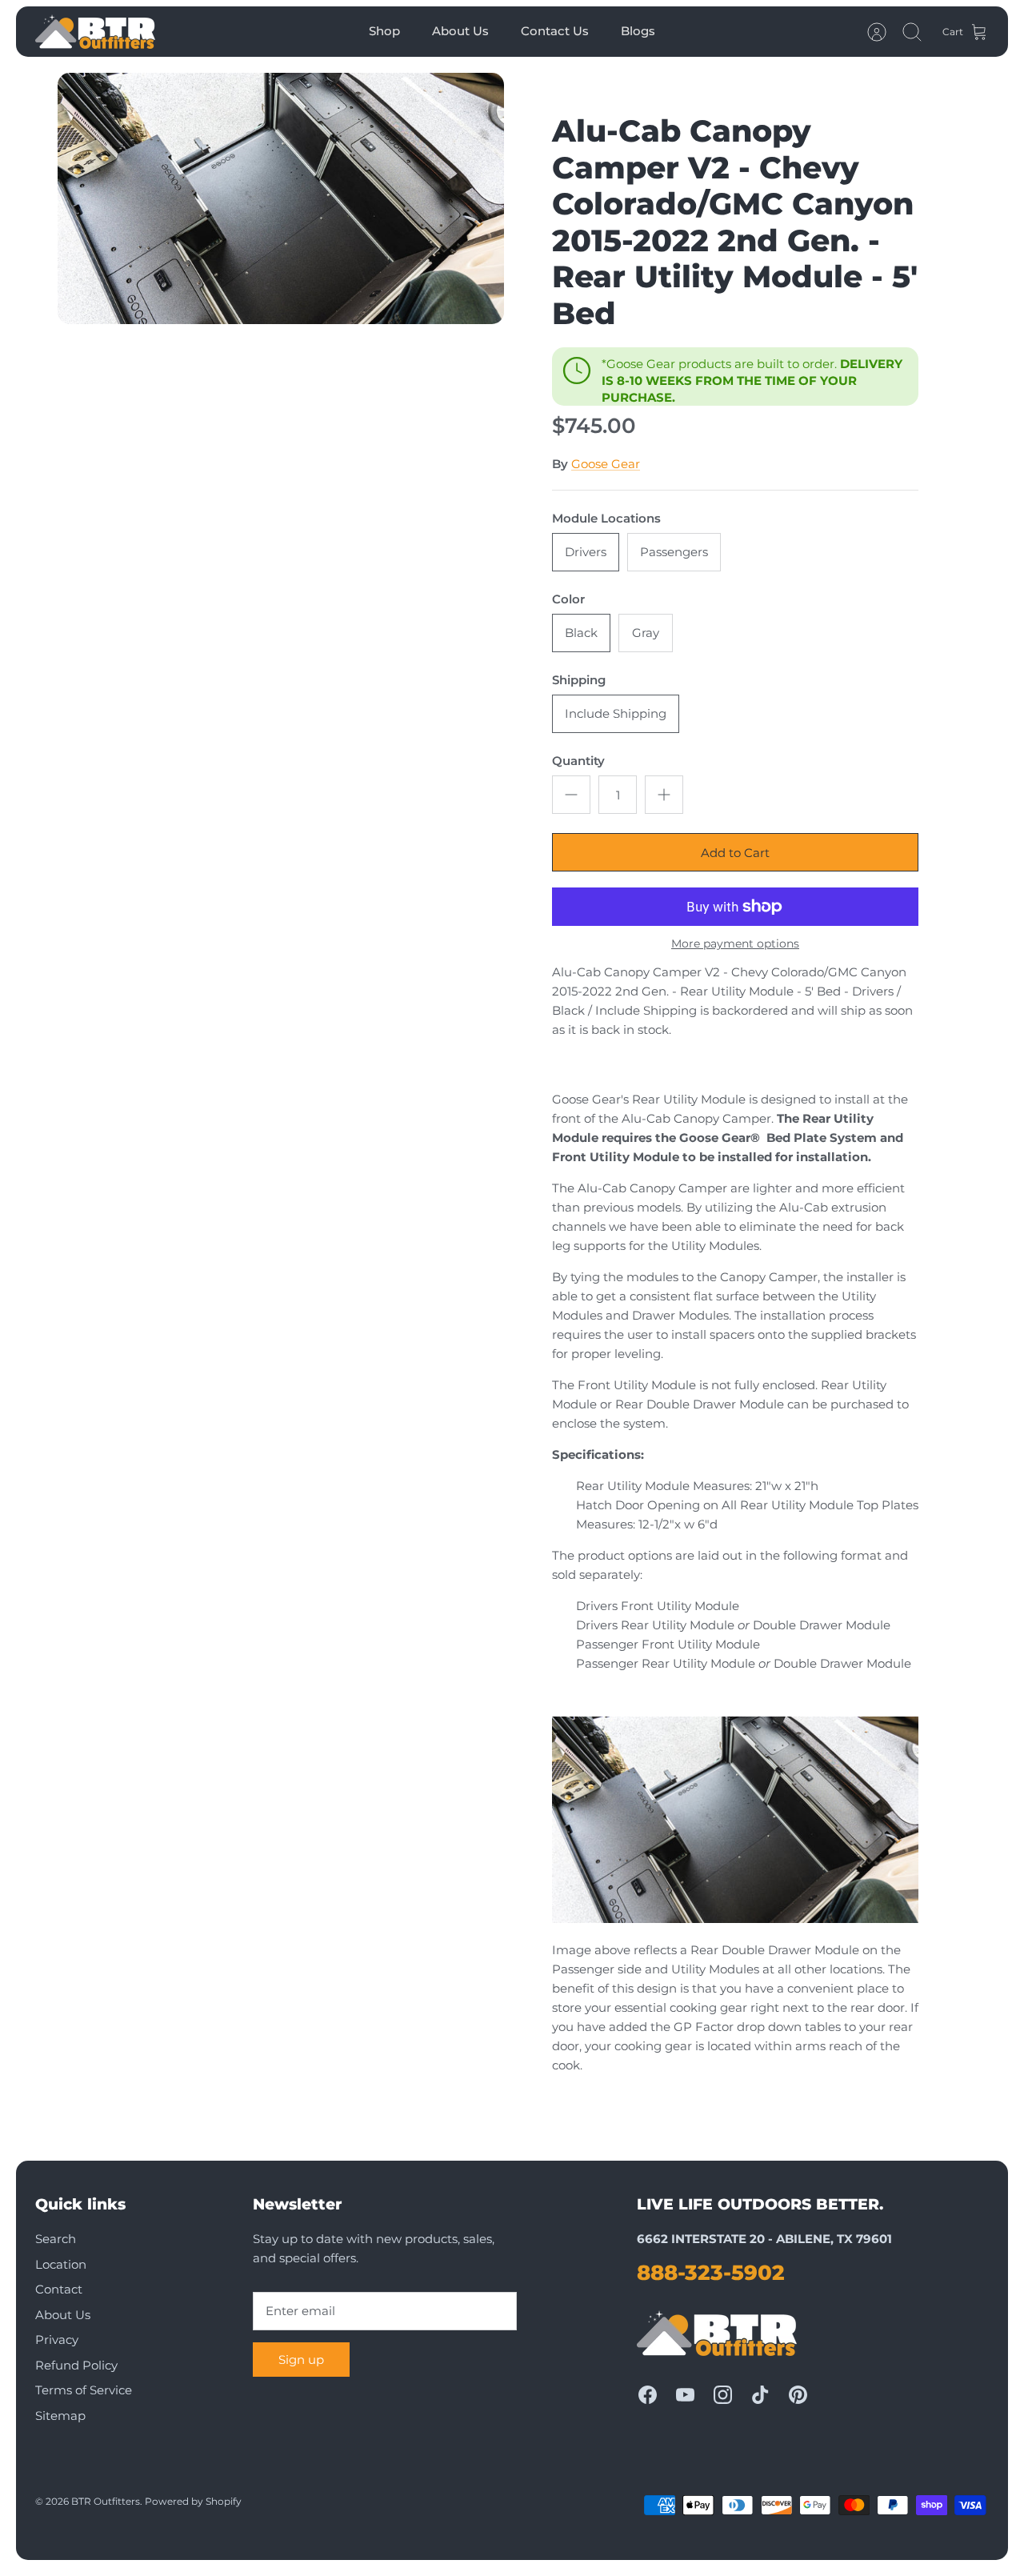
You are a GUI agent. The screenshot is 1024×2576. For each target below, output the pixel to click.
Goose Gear (606, 464)
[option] (281, 198)
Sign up (301, 2360)
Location (61, 2264)
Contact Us (555, 31)
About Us (460, 31)
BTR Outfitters (106, 2501)
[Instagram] (723, 2395)
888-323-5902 (711, 2273)
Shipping (579, 680)
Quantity (578, 761)
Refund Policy (76, 2365)
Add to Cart (735, 853)
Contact (59, 2289)
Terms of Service (84, 2390)
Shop (384, 31)
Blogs (638, 31)
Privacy (57, 2340)
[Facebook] (648, 2395)
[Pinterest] (798, 2395)
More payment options (735, 944)
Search (56, 2239)
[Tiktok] (760, 2395)
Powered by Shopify (193, 2501)
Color (568, 599)
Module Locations (606, 518)
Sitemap (60, 2416)
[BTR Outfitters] (95, 32)
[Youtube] (685, 2395)
